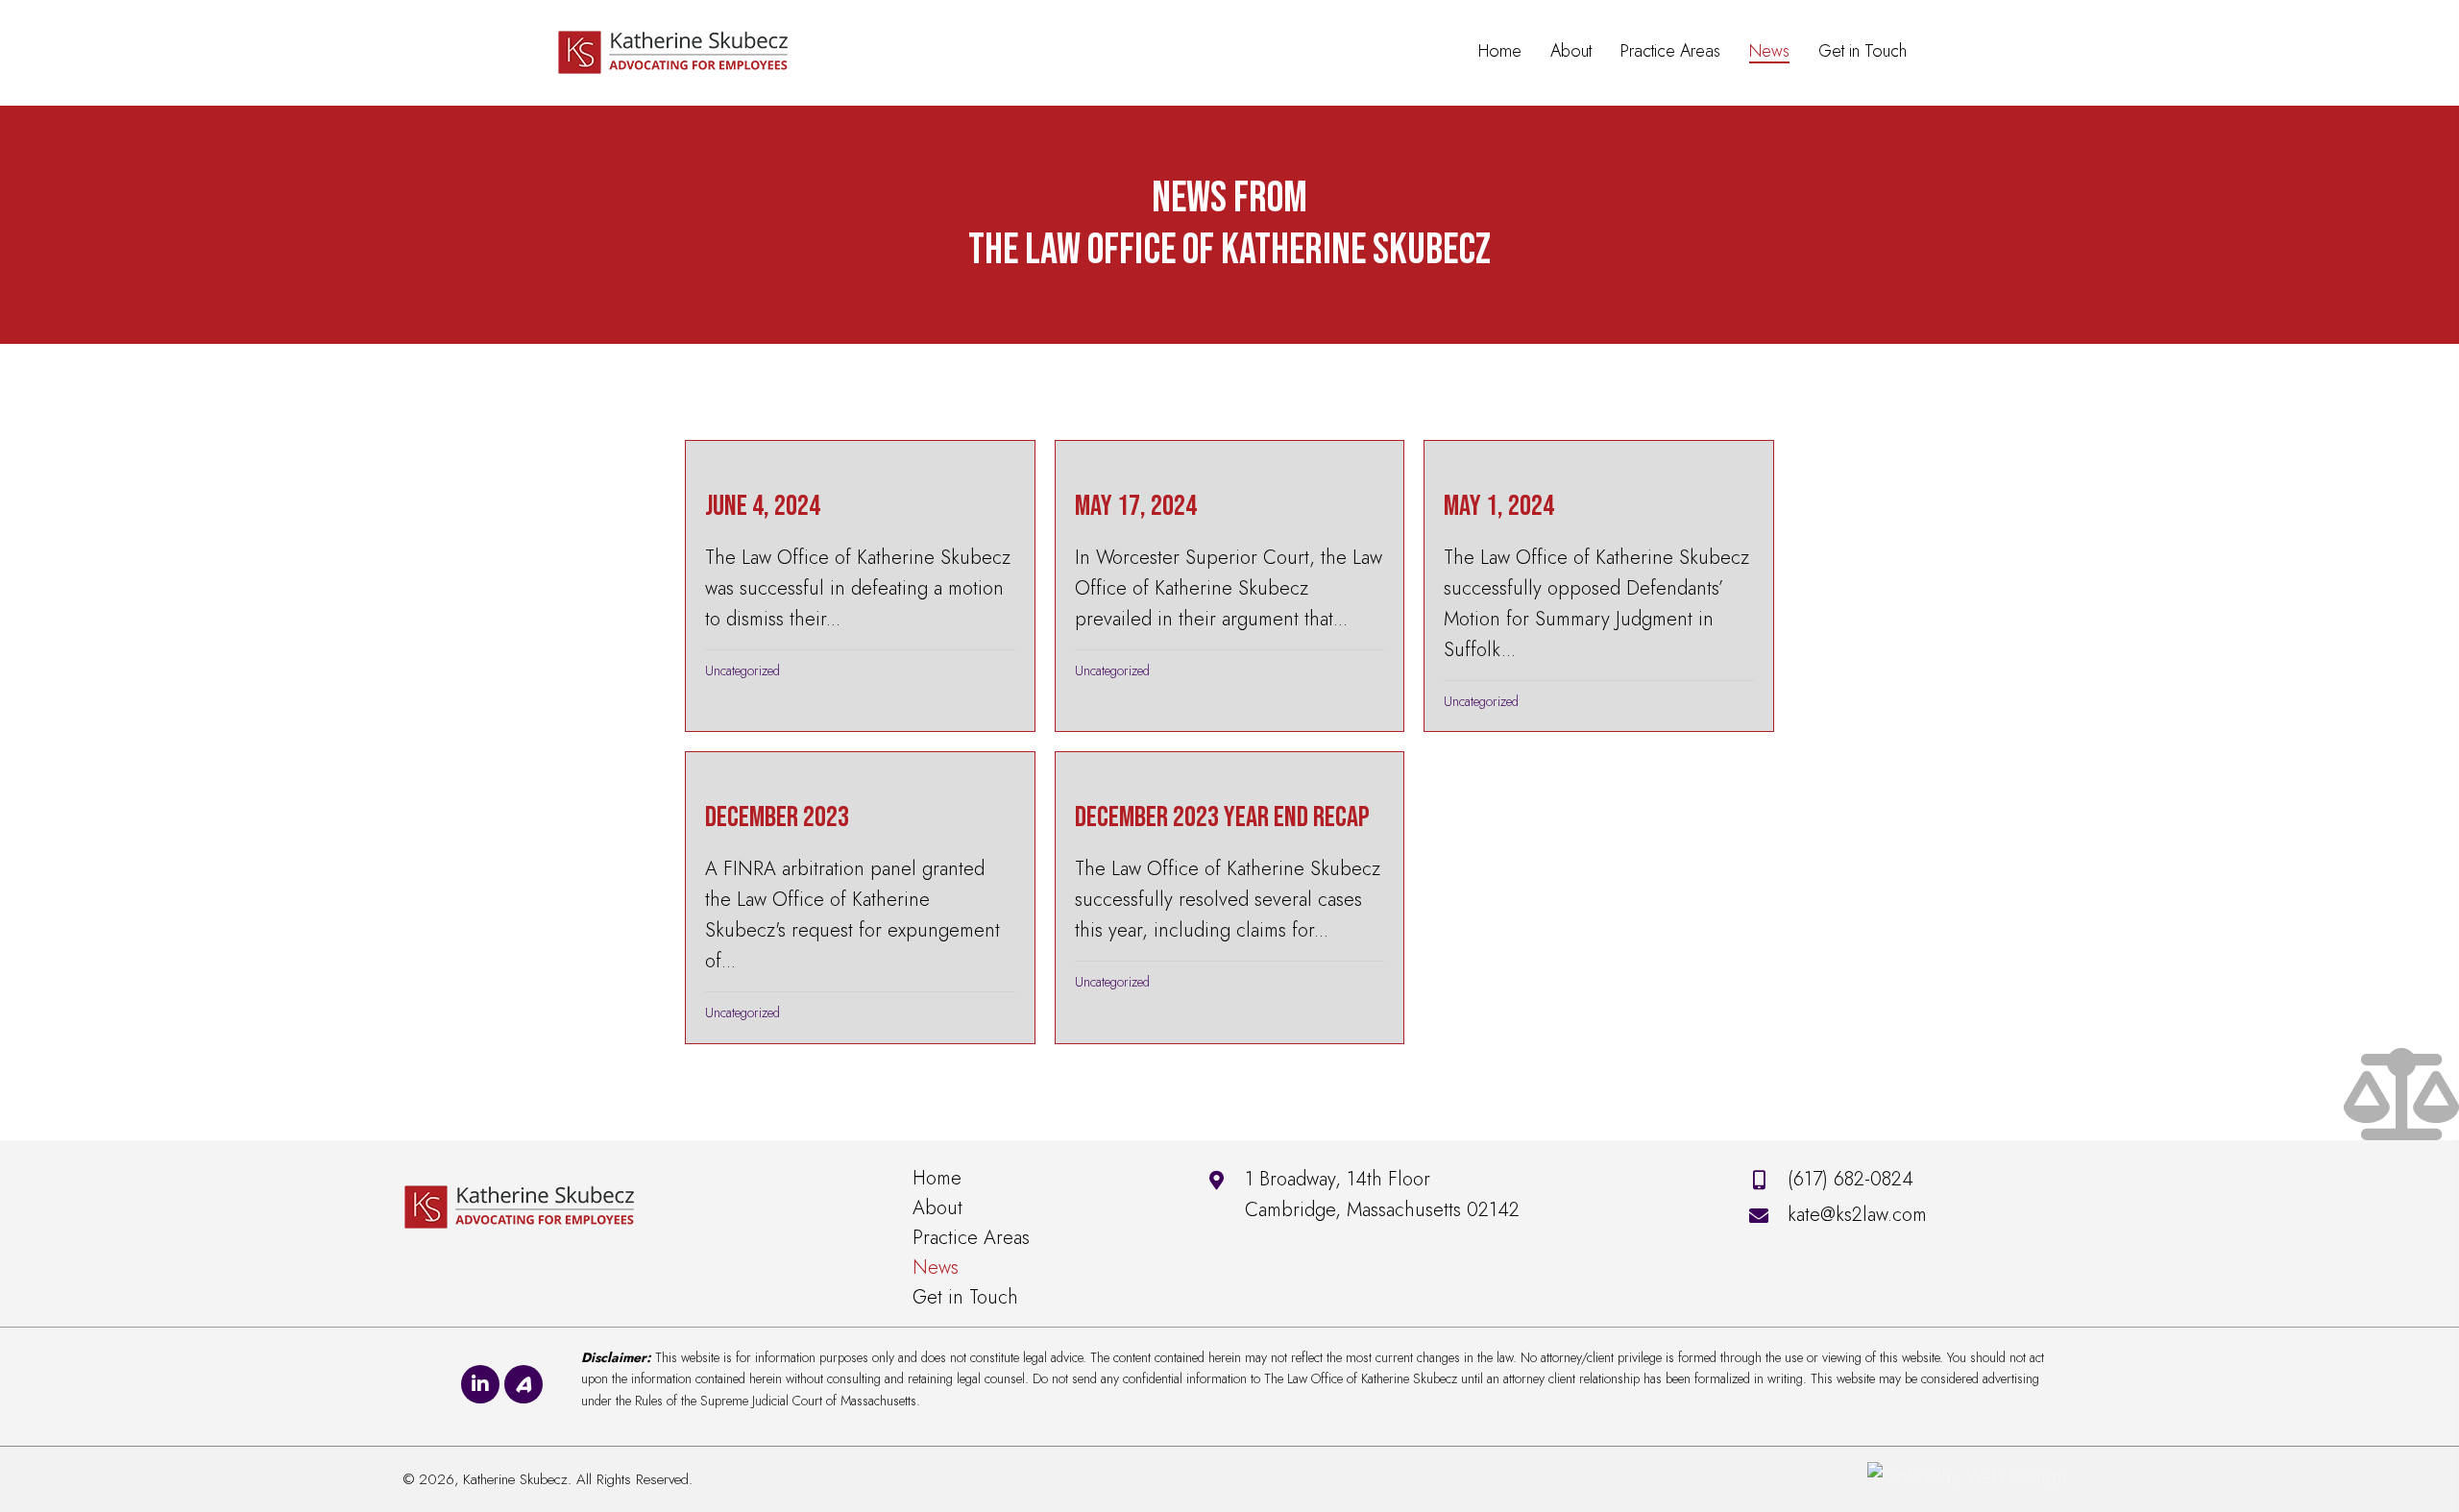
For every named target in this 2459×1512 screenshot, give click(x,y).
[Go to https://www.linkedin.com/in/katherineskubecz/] (480, 1384)
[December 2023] (860, 897)
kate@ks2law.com (1857, 1215)
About (937, 1208)
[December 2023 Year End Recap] (1229, 897)
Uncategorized (743, 671)
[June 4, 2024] (860, 586)
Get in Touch (965, 1297)
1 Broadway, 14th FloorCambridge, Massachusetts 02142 (1382, 1195)
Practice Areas (971, 1238)
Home (937, 1178)
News (936, 1268)
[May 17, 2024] (1229, 586)
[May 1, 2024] (1598, 586)
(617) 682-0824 (1850, 1179)
